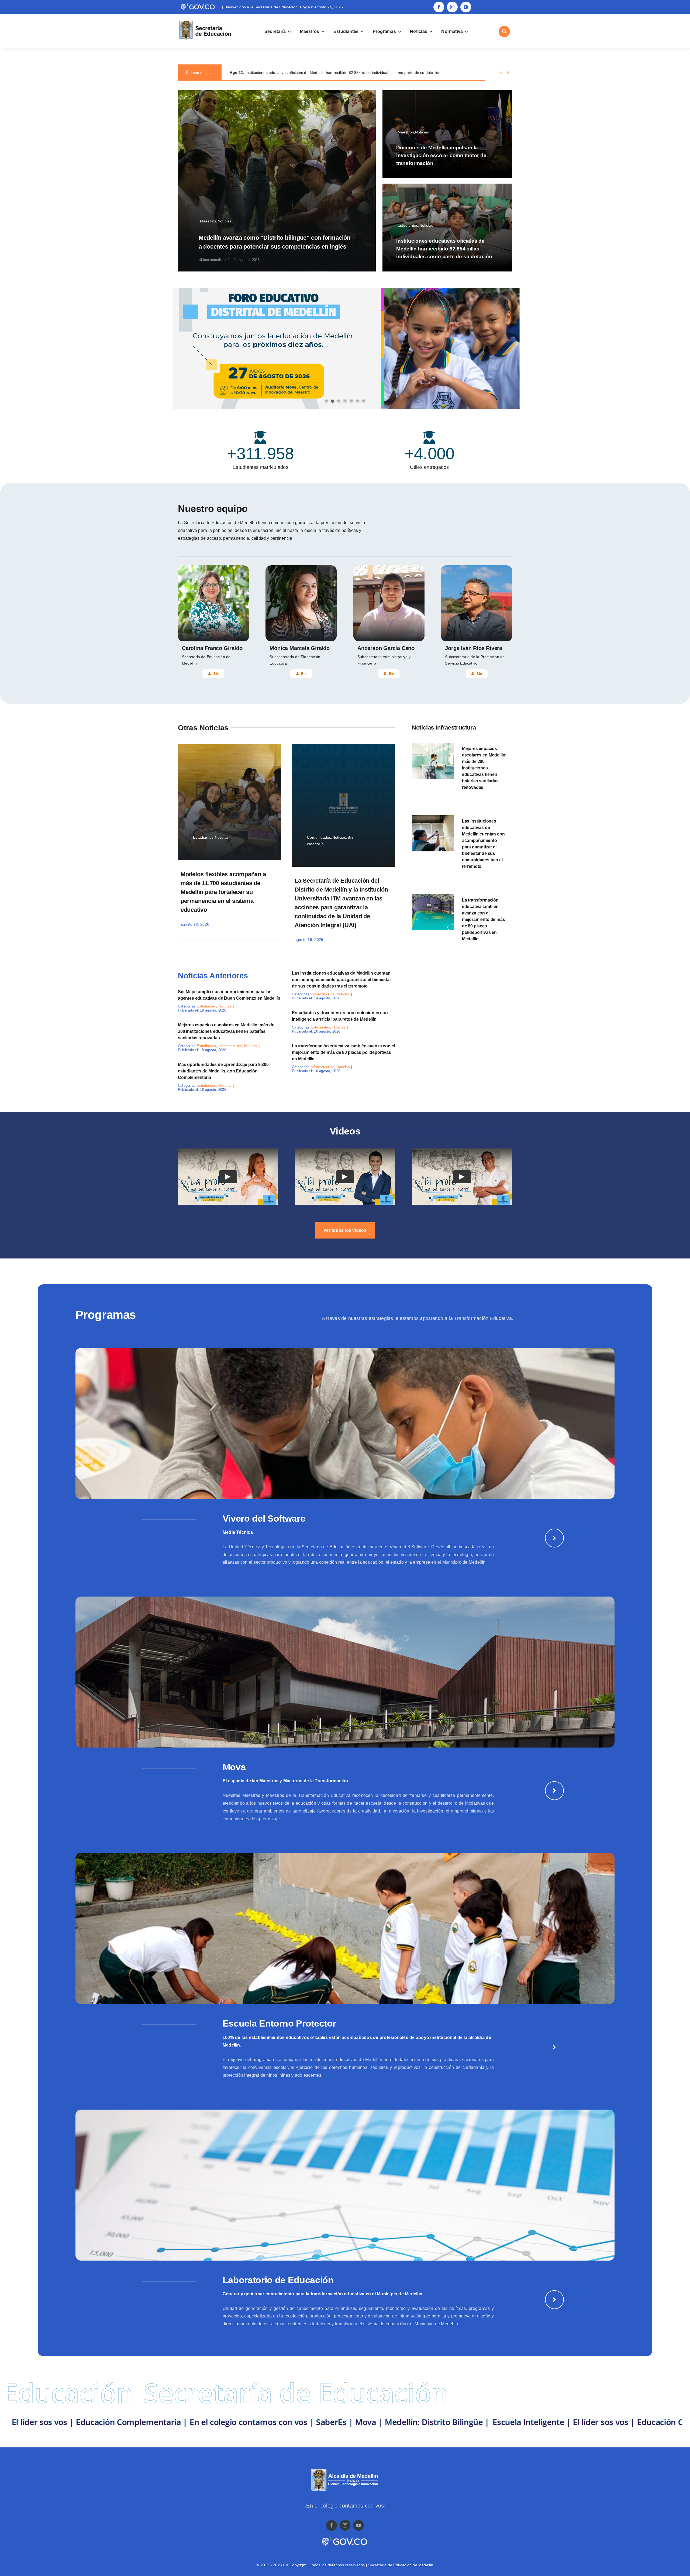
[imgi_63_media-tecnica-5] (345, 1350)
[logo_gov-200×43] (345, 2538)
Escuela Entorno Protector (279, 2023)
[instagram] (452, 7)
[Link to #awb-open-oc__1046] (504, 32)
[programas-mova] (345, 1599)
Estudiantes (206, 1006)
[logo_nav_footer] (345, 2471)
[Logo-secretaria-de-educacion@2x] (205, 21)
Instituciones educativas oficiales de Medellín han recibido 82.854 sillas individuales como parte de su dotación (444, 249)
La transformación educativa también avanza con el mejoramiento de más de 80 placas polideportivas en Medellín (343, 1052)
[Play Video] (228, 1177)
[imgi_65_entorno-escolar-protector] (345, 1855)
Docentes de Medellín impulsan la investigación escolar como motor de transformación (441, 155)
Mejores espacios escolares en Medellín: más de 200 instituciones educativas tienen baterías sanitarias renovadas (226, 1031)
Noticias (225, 1006)
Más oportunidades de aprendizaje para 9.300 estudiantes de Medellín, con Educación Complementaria (223, 1071)
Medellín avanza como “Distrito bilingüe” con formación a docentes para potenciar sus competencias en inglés (334, 73)
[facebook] (439, 7)
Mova (234, 1767)
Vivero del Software (264, 1518)
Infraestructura (230, 1046)
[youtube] (466, 7)
